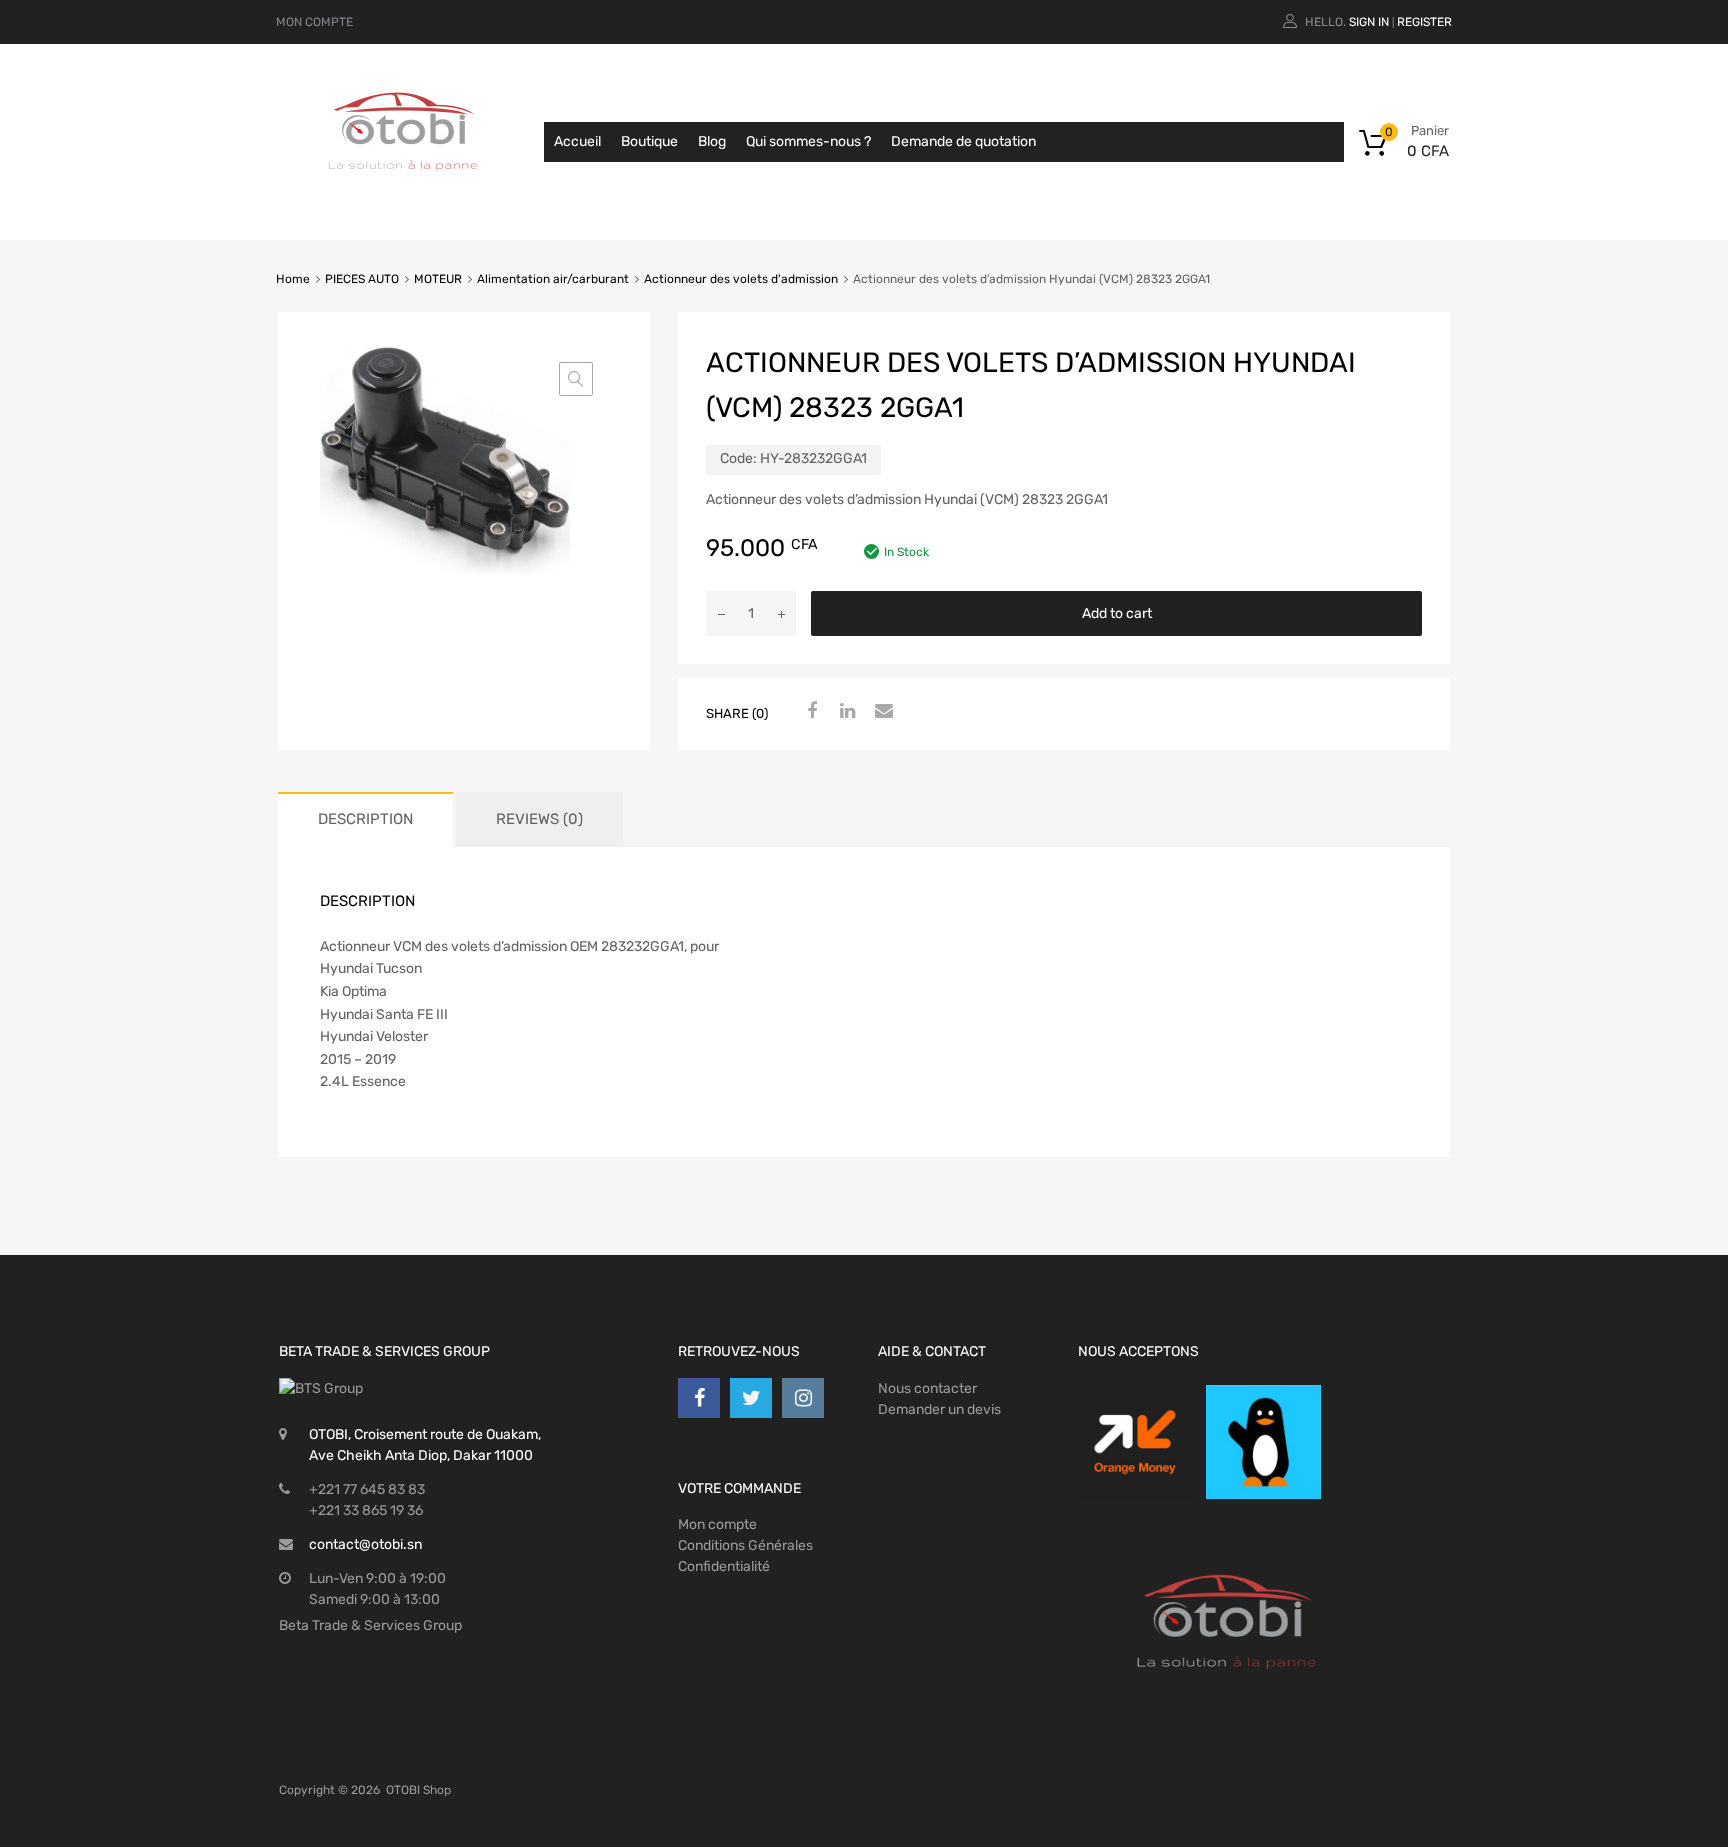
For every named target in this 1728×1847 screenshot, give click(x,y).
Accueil (577, 141)
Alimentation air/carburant (553, 279)
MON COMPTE (314, 22)
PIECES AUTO (362, 279)
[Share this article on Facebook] (809, 712)
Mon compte (717, 1524)
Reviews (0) (539, 819)
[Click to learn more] (1135, 1442)
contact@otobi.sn (365, 1544)
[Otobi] (404, 196)
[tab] (365, 819)
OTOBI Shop (418, 1790)
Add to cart (1117, 613)
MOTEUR (438, 279)
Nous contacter (927, 1388)
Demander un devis (939, 1409)
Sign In (1369, 22)
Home (293, 279)
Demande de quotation (963, 141)
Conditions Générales (745, 1545)
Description (365, 819)
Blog (712, 141)
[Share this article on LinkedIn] (845, 712)
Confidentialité (724, 1566)
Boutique (649, 141)
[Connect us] (699, 1398)
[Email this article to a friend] (881, 712)
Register (1424, 22)
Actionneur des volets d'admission (741, 279)
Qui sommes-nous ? (808, 141)
